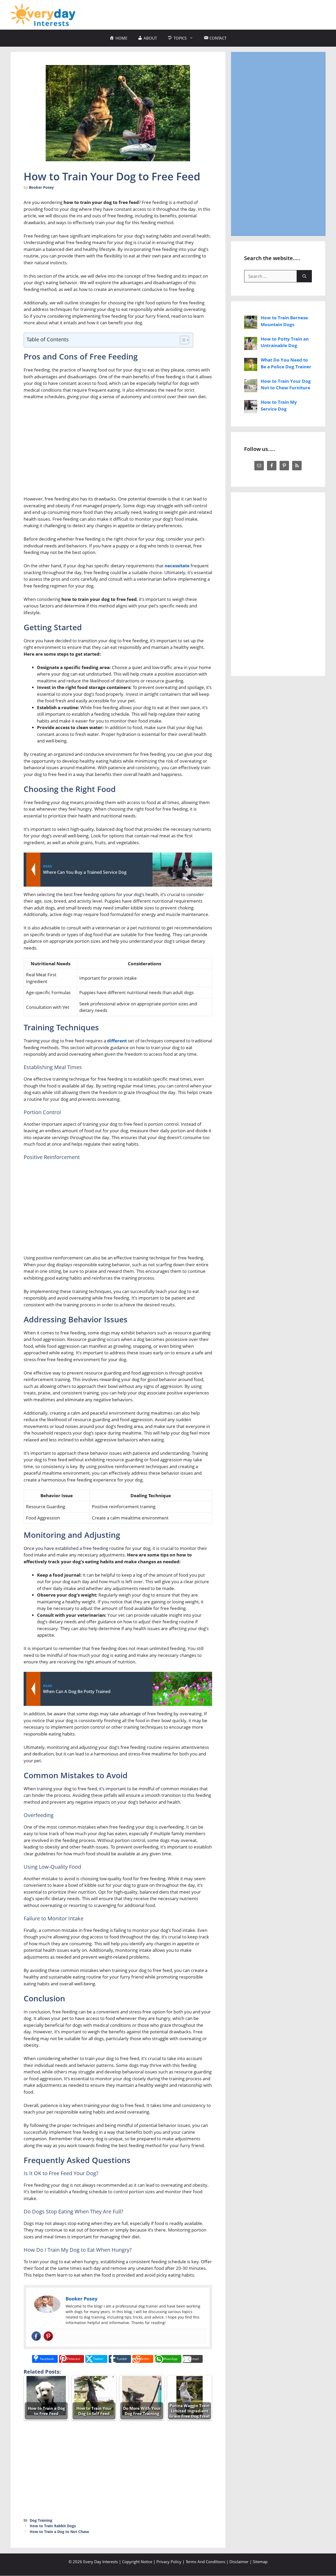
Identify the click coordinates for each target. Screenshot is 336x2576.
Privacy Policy (169, 2562)
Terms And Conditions (205, 2562)
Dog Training (41, 2520)
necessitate (177, 566)
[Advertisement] (230, 14)
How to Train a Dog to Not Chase (59, 2532)
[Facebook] (36, 2336)
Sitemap (260, 2562)
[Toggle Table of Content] (182, 340)
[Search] (304, 276)
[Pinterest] (48, 2336)
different (117, 1041)
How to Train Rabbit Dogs (53, 2526)
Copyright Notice (137, 2562)
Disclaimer (239, 2562)
